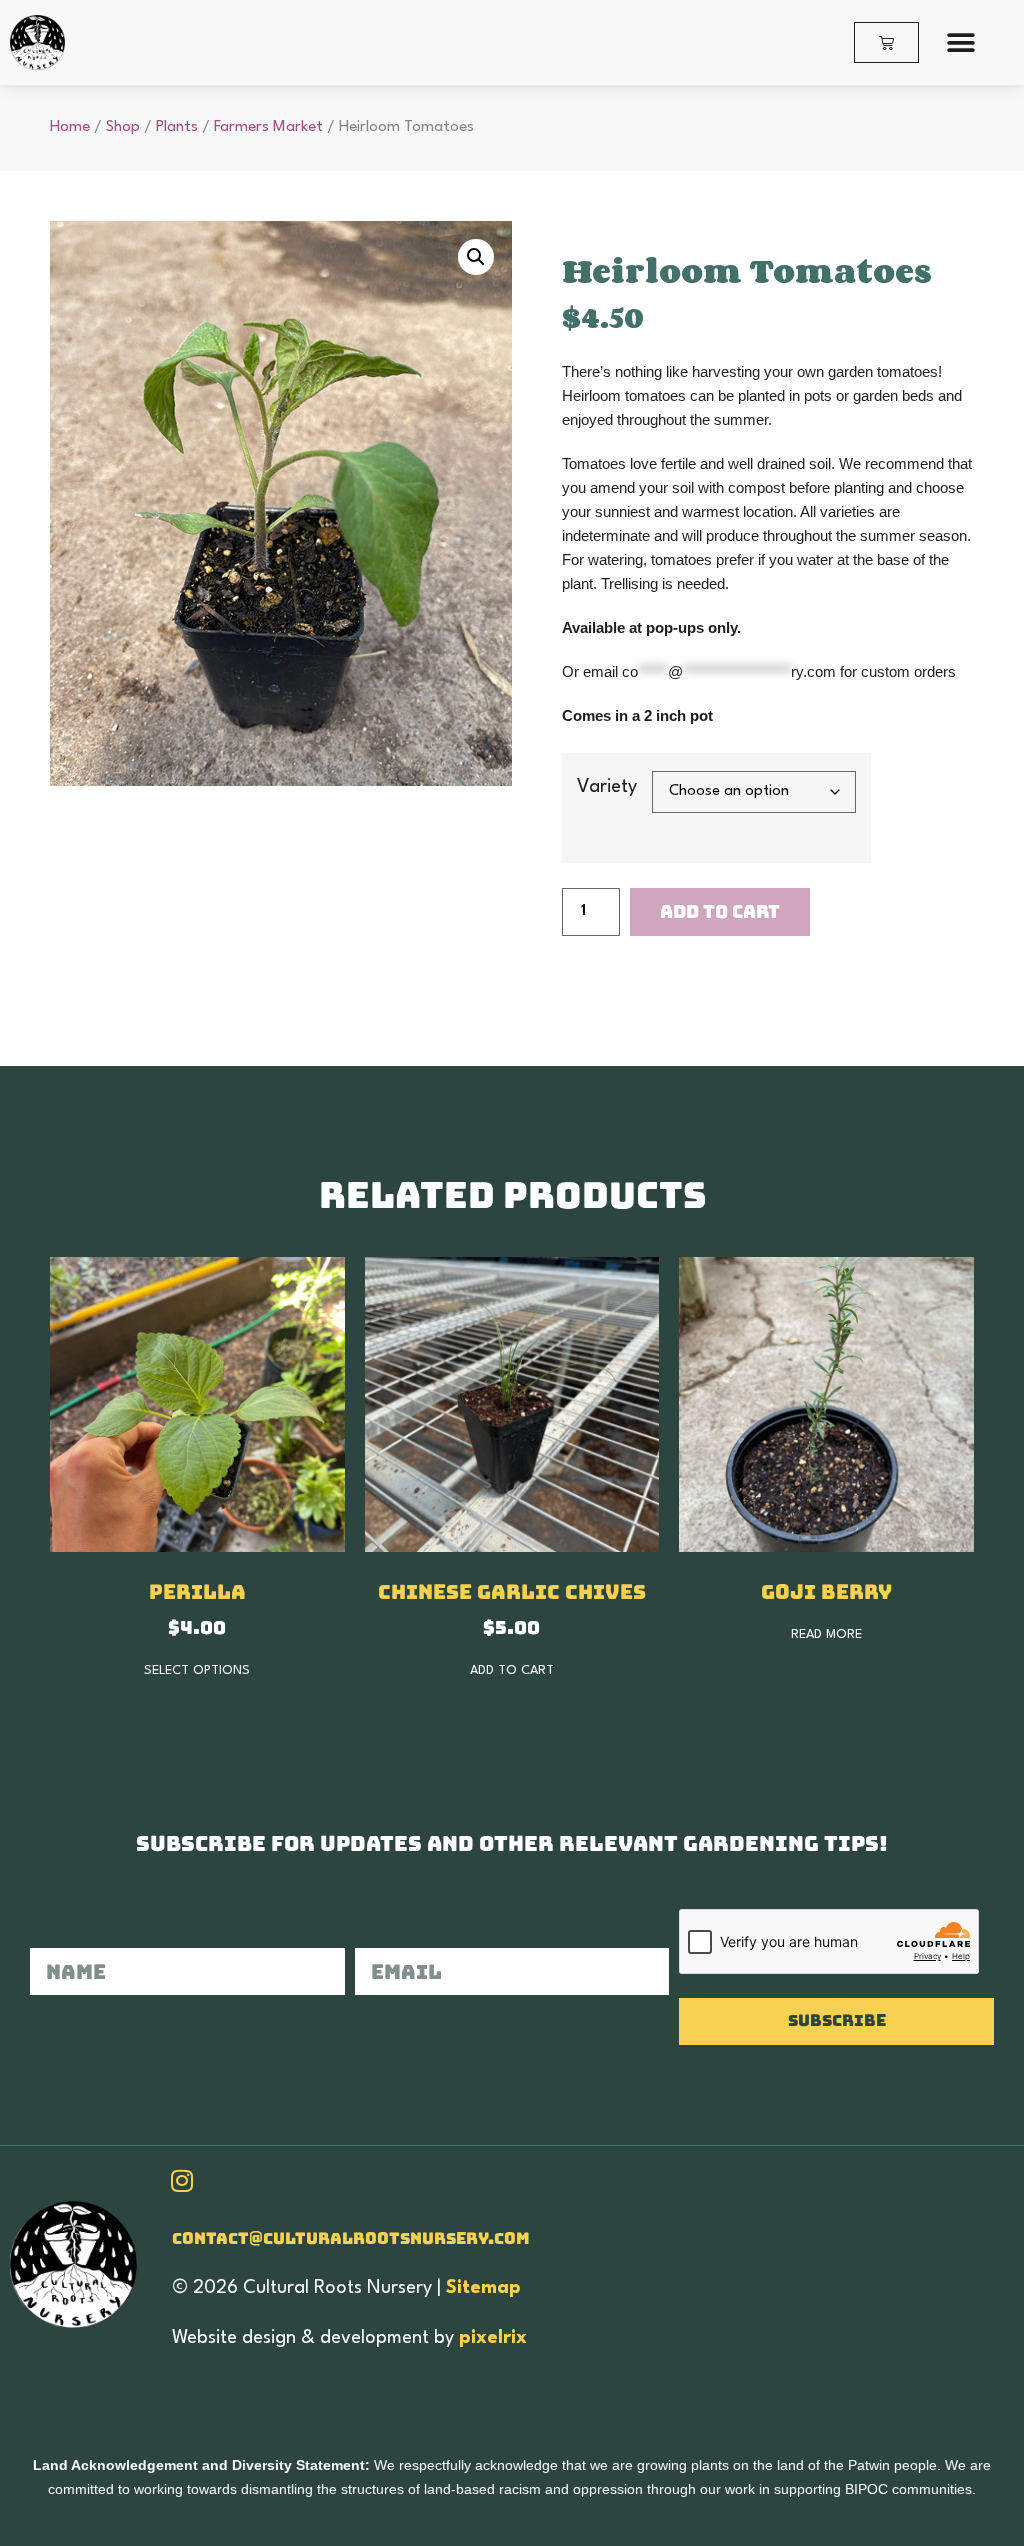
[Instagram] (182, 2181)
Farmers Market (268, 127)
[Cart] (886, 42)
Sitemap (483, 2288)
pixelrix (493, 2338)
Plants (177, 127)
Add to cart (720, 911)
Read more (826, 1634)
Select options (197, 1670)
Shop (123, 127)
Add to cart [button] (512, 1670)
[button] (961, 42)
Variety (607, 787)
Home (70, 127)
